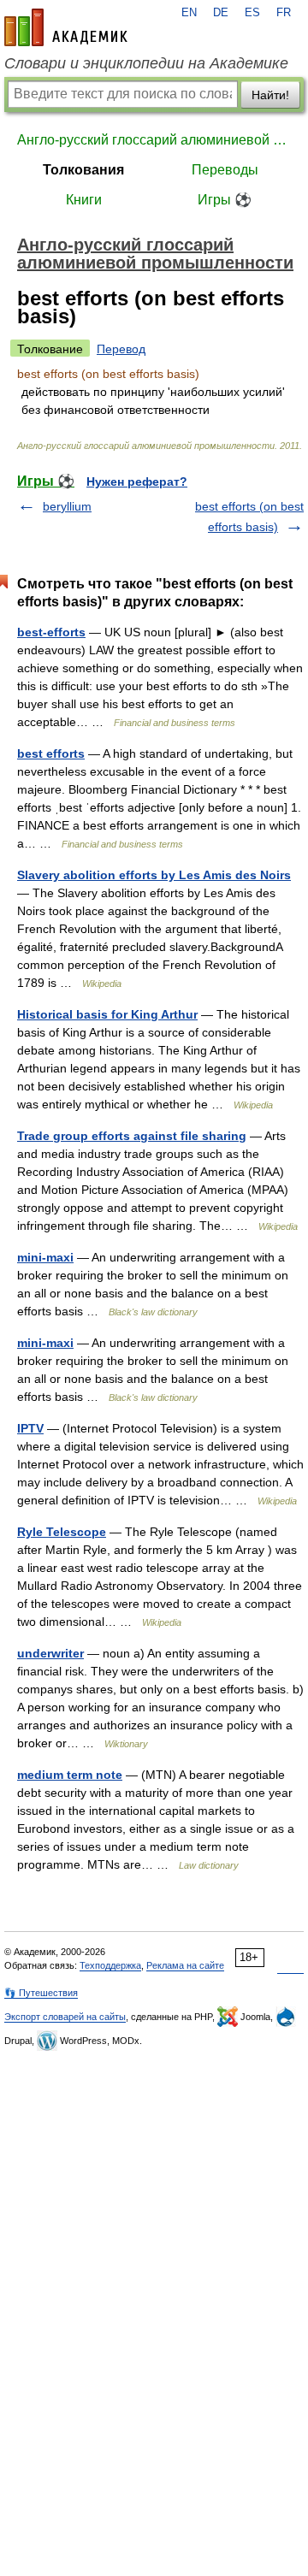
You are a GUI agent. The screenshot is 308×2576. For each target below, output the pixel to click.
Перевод (121, 349)
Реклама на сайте (185, 1965)
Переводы (225, 170)
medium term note (70, 1775)
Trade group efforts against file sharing (132, 1136)
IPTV (30, 1428)
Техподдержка (110, 1965)
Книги (84, 200)
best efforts (51, 753)
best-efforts (51, 632)
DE (221, 13)
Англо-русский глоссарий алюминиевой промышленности (154, 140)
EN (189, 13)
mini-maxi (45, 1257)
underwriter (50, 1653)
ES (252, 13)
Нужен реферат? (137, 482)
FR (284, 13)
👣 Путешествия (41, 1993)
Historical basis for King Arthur (107, 1014)
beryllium (67, 506)
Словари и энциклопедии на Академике (146, 63)
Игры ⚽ (225, 200)
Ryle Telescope (62, 1532)
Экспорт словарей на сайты (65, 2017)
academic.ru (66, 27)
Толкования (83, 170)
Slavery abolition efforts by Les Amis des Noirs (154, 875)
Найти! (270, 95)
